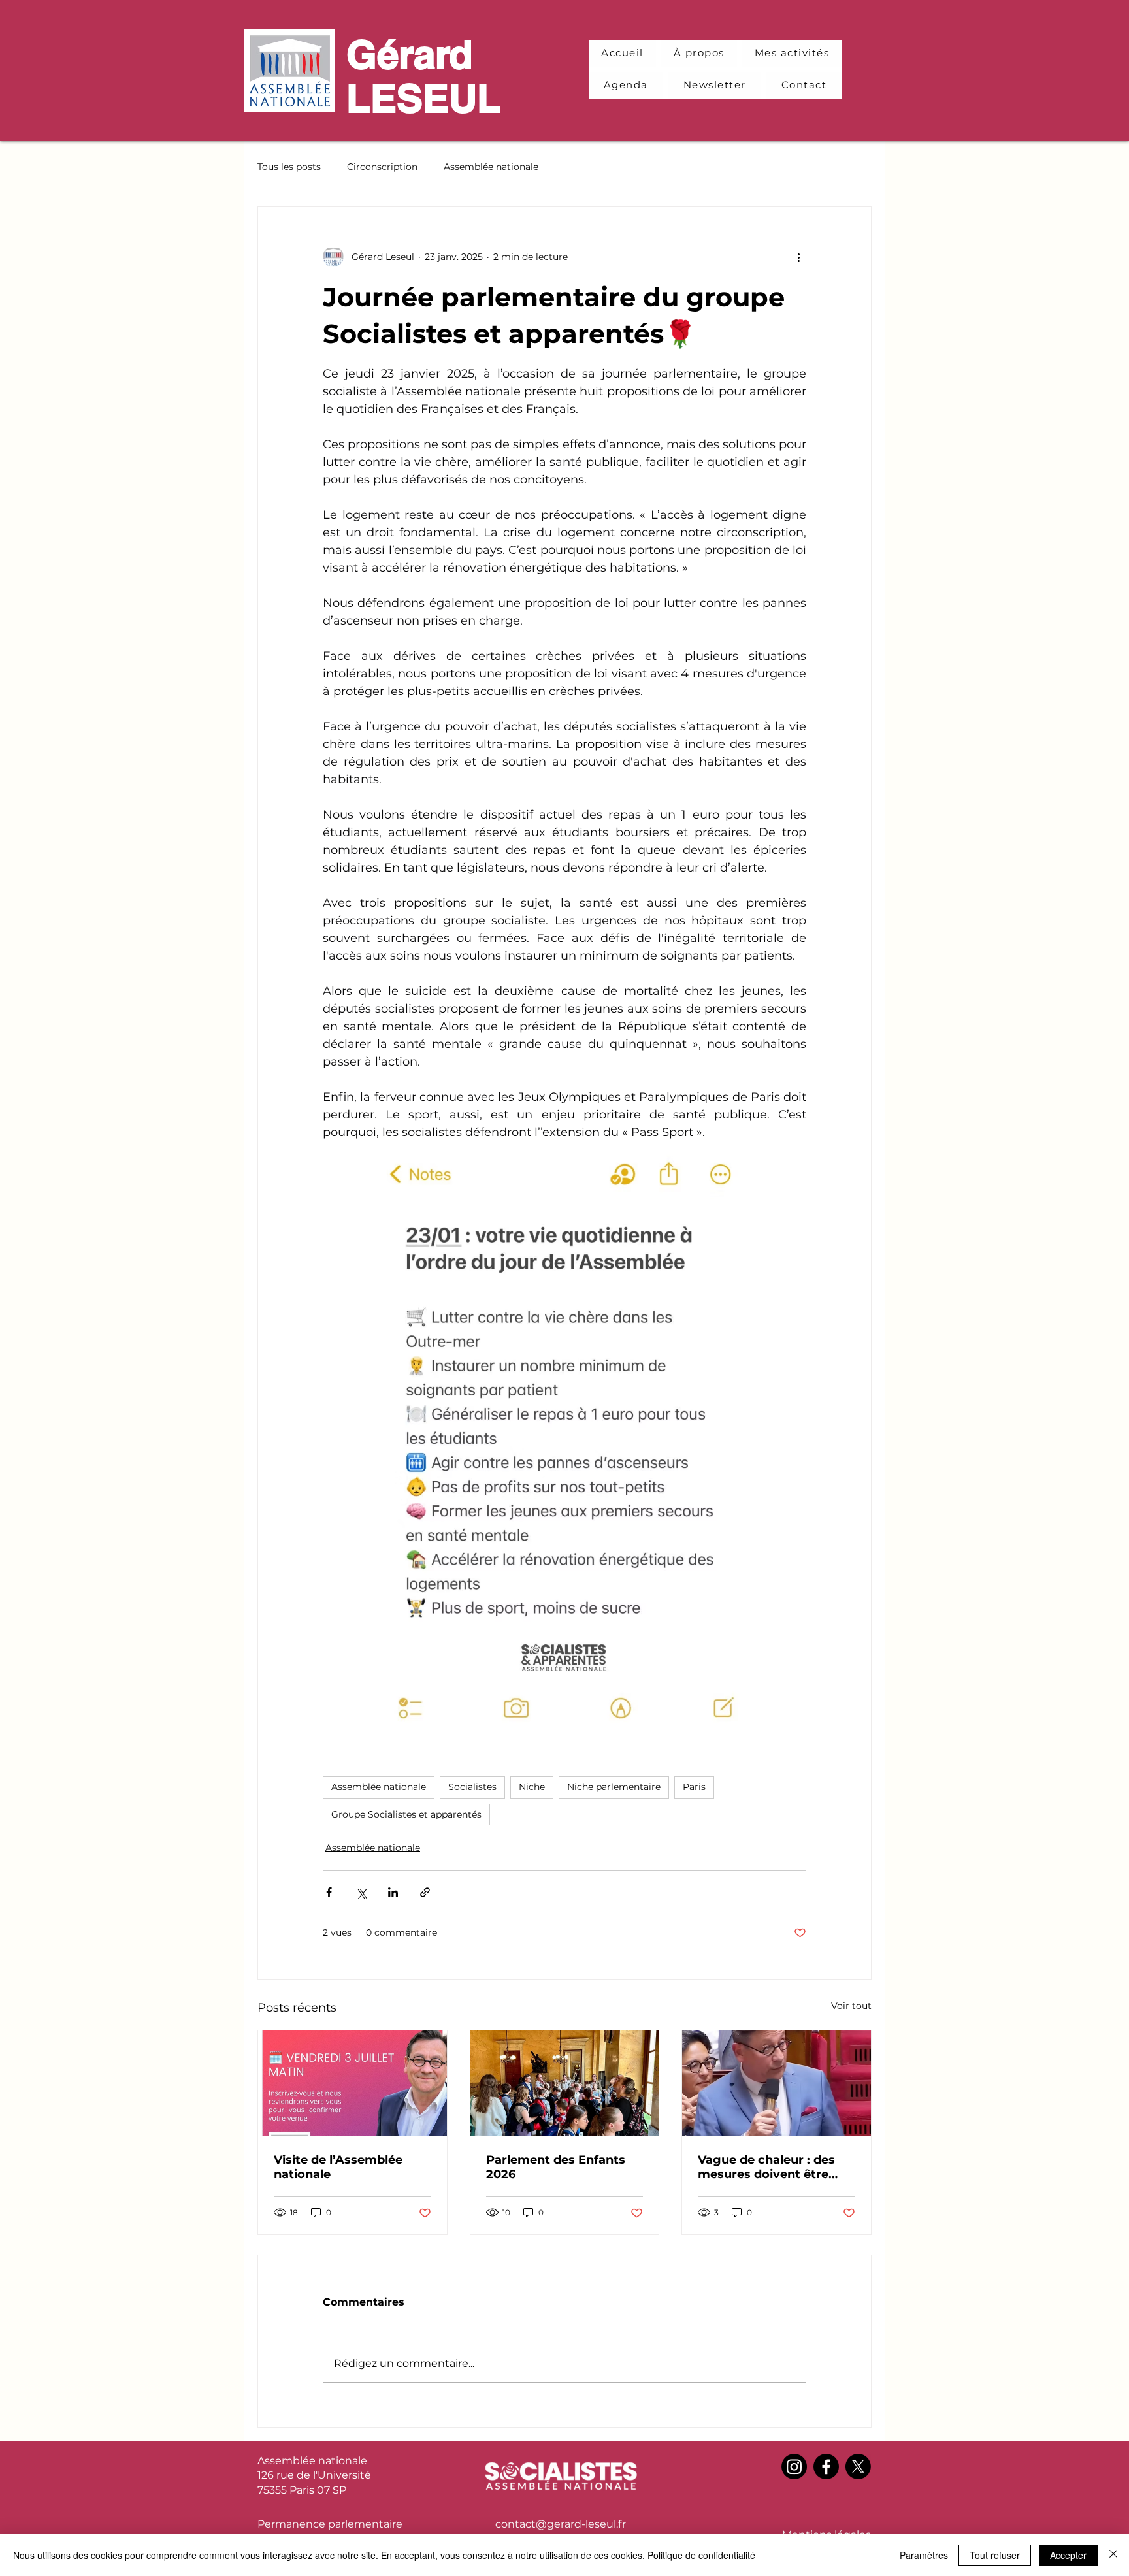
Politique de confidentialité (701, 2555)
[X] (858, 2467)
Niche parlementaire (614, 1787)
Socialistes (472, 1787)
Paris (694, 1787)
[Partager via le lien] (425, 1892)
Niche (532, 1787)
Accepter (1068, 2555)
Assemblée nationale (491, 167)
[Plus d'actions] (798, 257)
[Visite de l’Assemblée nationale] (352, 2083)
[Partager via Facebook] (329, 1892)
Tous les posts (289, 167)
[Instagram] (794, 2467)
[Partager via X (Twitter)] (361, 1892)
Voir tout (851, 2006)
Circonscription (382, 167)
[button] (792, 53)
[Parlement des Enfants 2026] (565, 2083)
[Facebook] (826, 2467)
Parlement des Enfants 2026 (556, 2167)
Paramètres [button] (924, 2555)
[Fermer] (1113, 2555)
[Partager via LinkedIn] (393, 1892)
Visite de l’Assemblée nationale (338, 2167)
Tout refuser (995, 2555)
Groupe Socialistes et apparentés (406, 1814)
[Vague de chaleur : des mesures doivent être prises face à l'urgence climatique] (777, 2083)
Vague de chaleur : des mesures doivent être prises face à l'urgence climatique (766, 2167)
